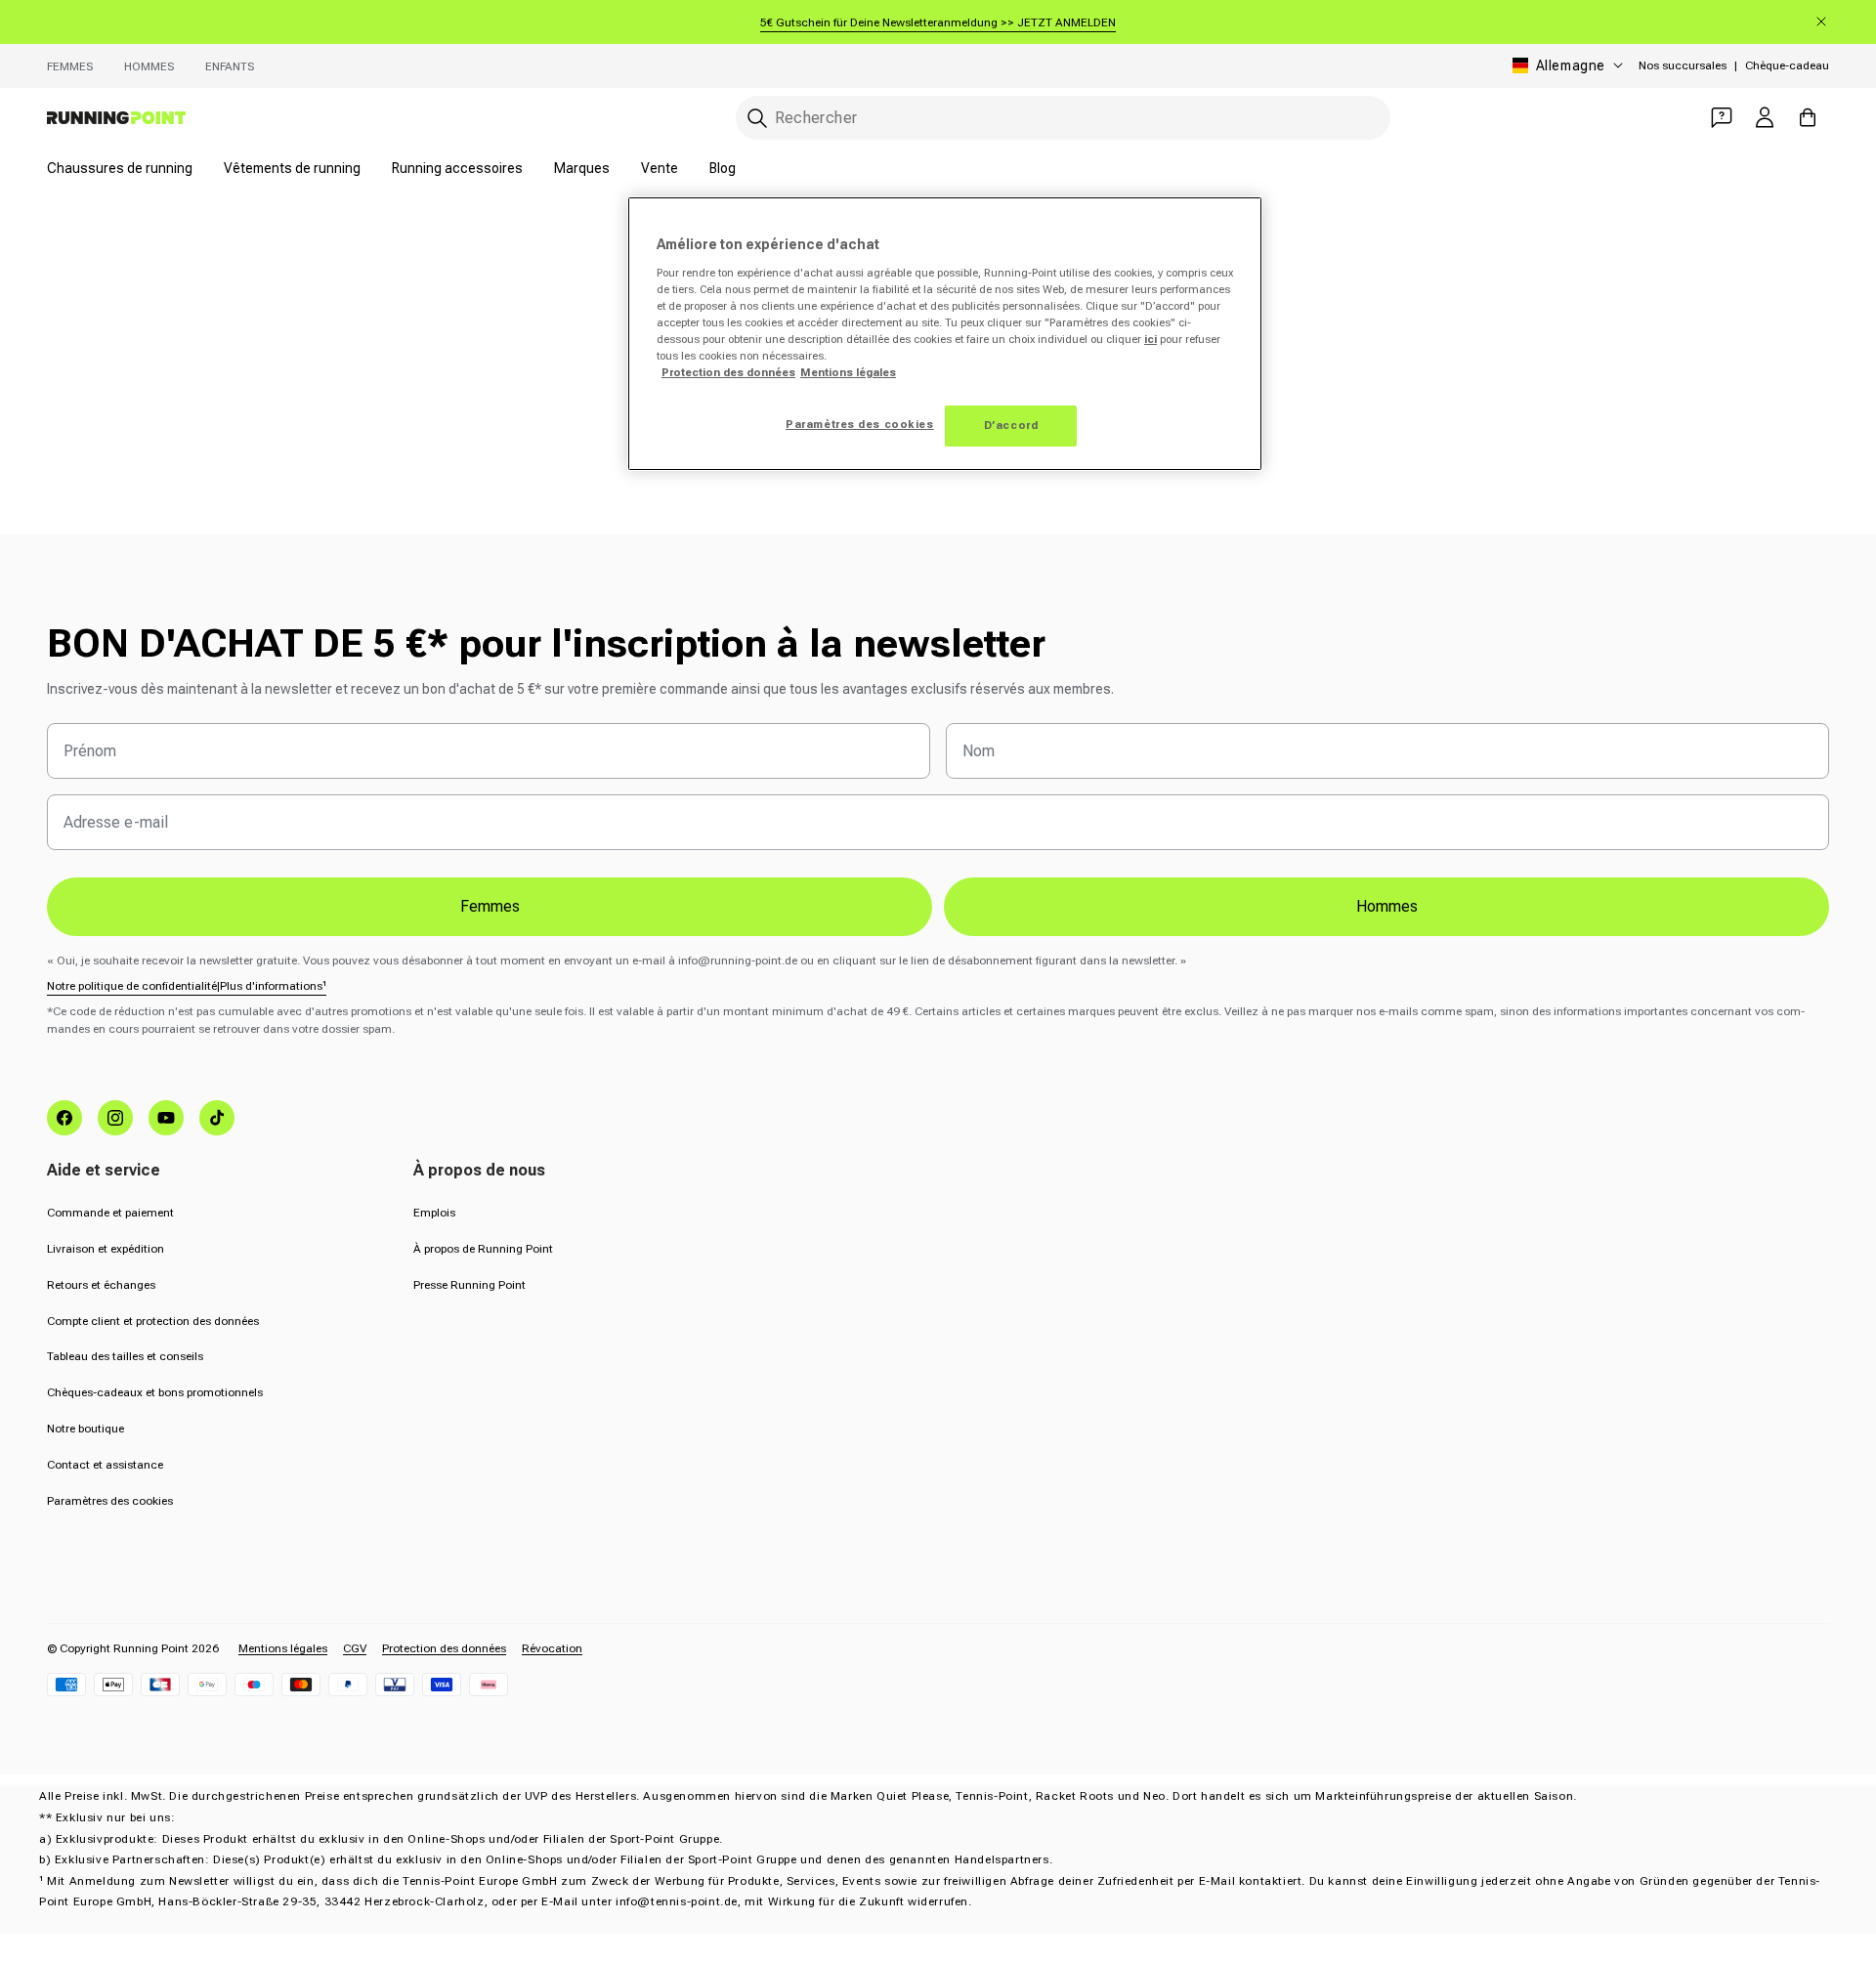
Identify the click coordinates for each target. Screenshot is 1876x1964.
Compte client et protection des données (153, 1321)
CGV (355, 1648)
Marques (582, 168)
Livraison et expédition (106, 1249)
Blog (723, 168)
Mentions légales (283, 1648)
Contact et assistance (105, 1465)
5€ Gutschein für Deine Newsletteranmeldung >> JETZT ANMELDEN (938, 22)
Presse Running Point (469, 1285)
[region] (945, 334)
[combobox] (1063, 118)
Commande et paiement (110, 1213)
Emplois (434, 1213)
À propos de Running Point (483, 1249)
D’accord (1011, 425)
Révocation (552, 1648)
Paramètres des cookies (110, 1501)
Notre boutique (85, 1429)
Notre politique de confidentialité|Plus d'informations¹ (187, 986)
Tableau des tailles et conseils (125, 1356)
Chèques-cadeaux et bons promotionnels (155, 1392)
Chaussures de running (120, 168)
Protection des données (444, 1648)
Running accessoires (457, 168)
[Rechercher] (757, 118)
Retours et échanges (101, 1285)
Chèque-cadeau (1787, 65)
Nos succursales (1683, 65)
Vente (660, 168)
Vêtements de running (292, 168)
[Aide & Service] (1722, 117)
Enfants (230, 66)
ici (1151, 339)
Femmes (70, 66)
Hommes (149, 66)
